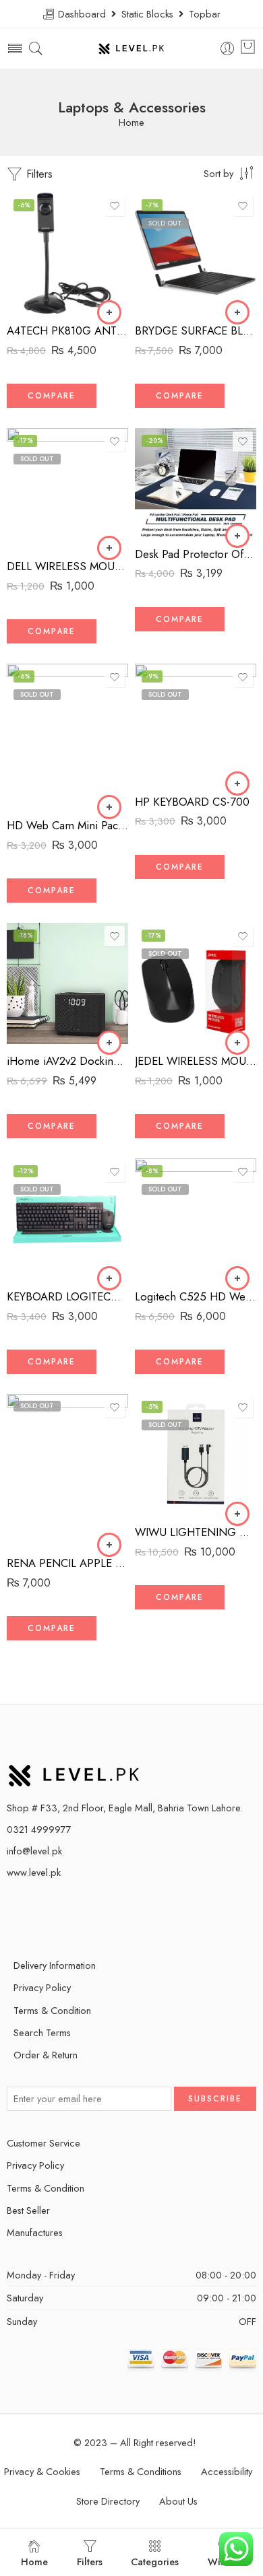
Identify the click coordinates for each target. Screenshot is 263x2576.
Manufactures (35, 2232)
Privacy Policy (42, 1987)
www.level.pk (34, 1872)
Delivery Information (55, 1965)
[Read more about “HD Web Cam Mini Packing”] (109, 807)
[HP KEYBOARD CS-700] (196, 724)
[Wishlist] (115, 206)
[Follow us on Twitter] (19, 1911)
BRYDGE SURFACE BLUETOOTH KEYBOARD (196, 330)
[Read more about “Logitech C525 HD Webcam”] (237, 1278)
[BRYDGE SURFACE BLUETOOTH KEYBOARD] (196, 253)
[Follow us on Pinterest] (66, 1911)
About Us (178, 2501)
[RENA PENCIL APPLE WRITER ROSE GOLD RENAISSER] (67, 1470)
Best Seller (28, 2210)
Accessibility (227, 2471)
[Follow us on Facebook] (42, 1911)
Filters (38, 174)
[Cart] (248, 48)
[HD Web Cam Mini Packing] (67, 736)
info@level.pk (34, 1851)
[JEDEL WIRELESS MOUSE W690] (196, 983)
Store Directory (108, 2501)
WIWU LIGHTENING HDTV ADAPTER (196, 1532)
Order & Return (46, 2055)
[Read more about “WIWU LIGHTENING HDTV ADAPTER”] (237, 1514)
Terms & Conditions (141, 2471)
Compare (52, 396)
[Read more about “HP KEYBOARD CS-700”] (237, 784)
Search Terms (42, 2032)
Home (131, 123)
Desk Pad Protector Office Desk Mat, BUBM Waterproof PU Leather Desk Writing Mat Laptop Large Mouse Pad (196, 554)
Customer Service (43, 2143)
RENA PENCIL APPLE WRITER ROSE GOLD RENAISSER (67, 1563)
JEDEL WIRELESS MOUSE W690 (196, 1061)
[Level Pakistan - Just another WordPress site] (131, 49)
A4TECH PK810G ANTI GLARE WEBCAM (67, 330)
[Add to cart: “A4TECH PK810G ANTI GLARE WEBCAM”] (109, 312)
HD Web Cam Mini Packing (67, 825)
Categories (155, 2562)
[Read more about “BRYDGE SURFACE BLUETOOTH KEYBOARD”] (237, 312)
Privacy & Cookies (42, 2471)
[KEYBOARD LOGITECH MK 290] (67, 1219)
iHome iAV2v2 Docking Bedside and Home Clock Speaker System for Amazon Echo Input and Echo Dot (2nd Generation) (67, 1061)
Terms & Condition (52, 2010)
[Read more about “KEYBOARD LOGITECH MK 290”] (109, 1278)
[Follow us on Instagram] (89, 1911)
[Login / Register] (228, 49)
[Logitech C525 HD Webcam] (196, 1219)
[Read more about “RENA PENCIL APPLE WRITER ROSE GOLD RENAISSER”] (109, 1545)
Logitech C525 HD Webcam (196, 1296)
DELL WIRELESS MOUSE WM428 (67, 566)
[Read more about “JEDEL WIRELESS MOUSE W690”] (237, 1043)
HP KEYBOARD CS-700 (192, 802)
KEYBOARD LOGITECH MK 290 (67, 1296)
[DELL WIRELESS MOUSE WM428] (67, 489)
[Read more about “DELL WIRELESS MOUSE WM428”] (109, 548)
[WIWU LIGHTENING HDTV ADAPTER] (196, 1455)
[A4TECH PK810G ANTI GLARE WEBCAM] (67, 253)
